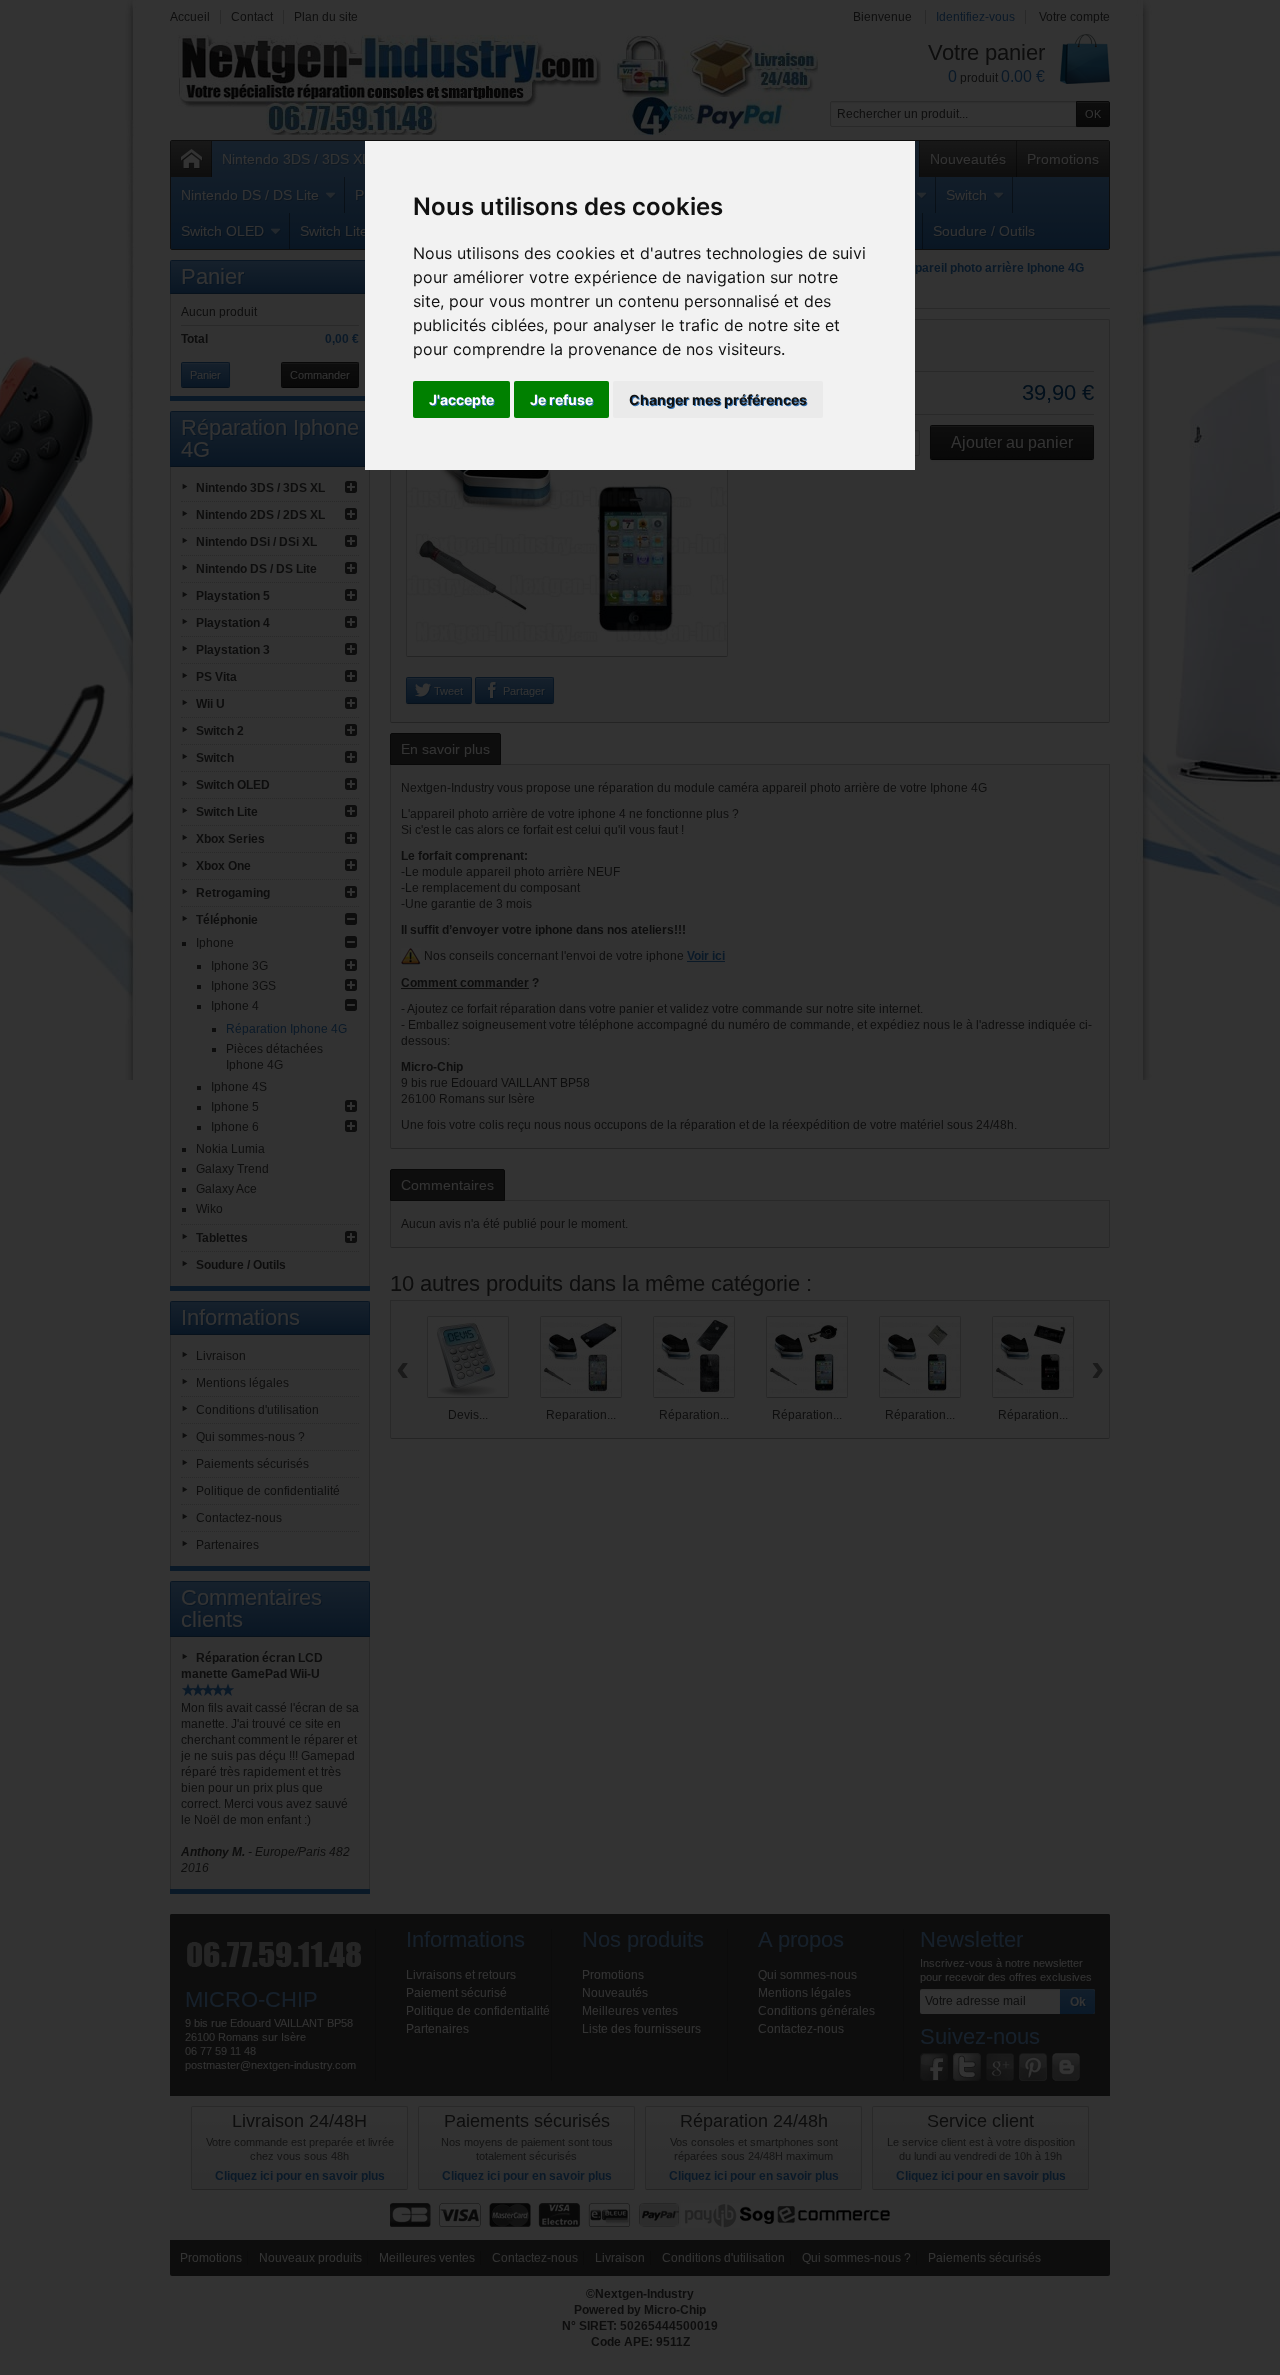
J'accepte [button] (461, 399)
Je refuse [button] (561, 399)
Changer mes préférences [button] (718, 399)
